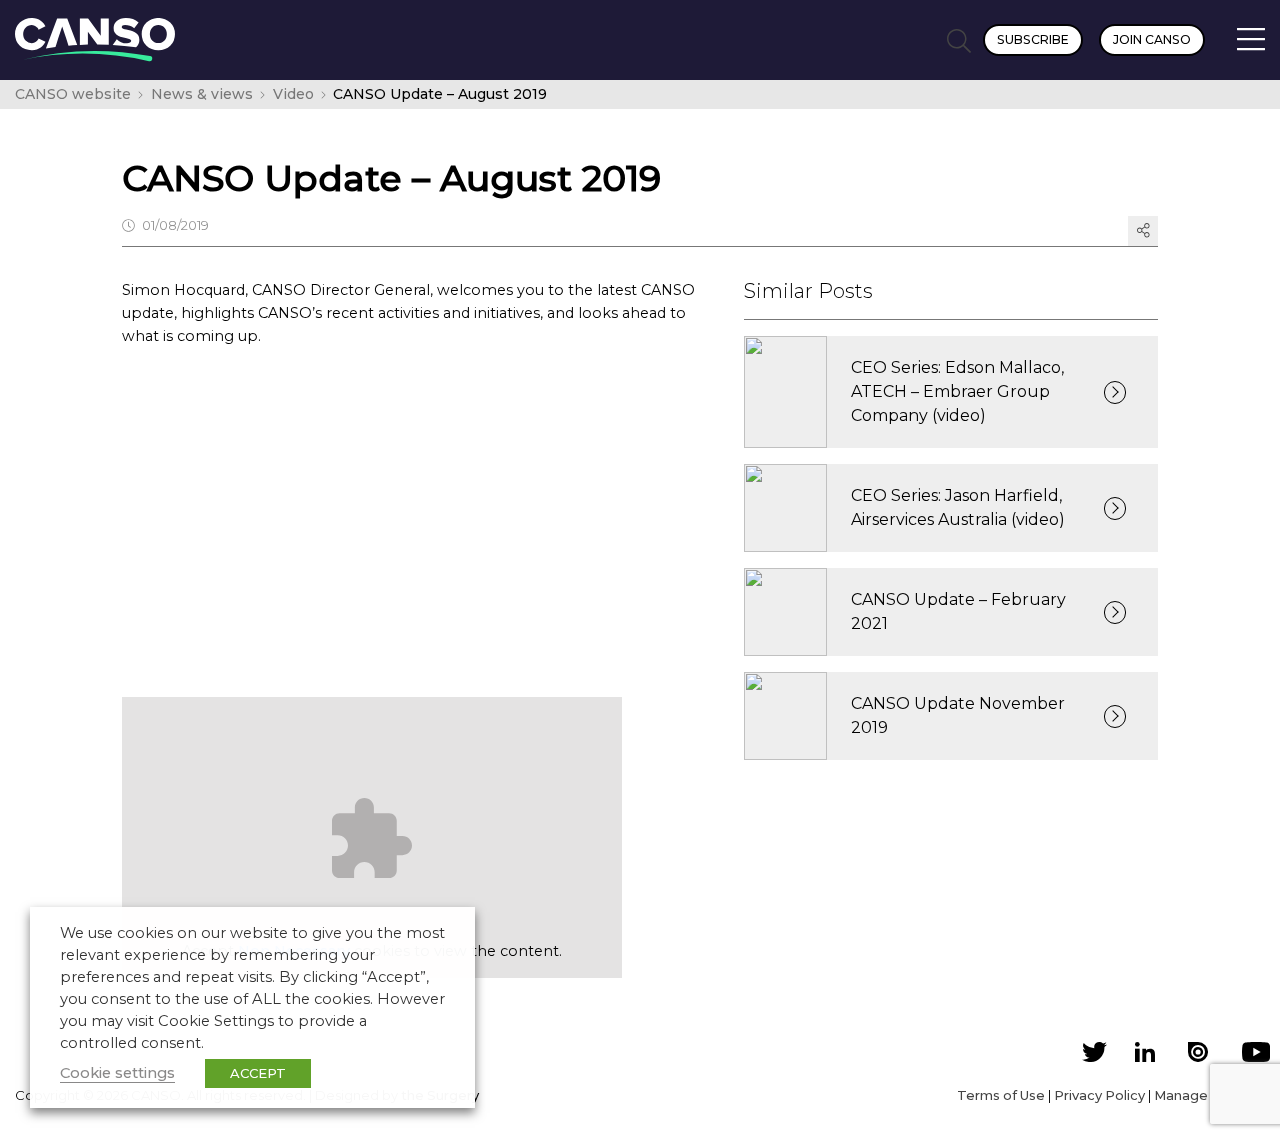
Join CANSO (1152, 39)
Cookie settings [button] (117, 1073)
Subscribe (1033, 39)
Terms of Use (1001, 1095)
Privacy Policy (1099, 1095)
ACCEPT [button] (258, 1073)
